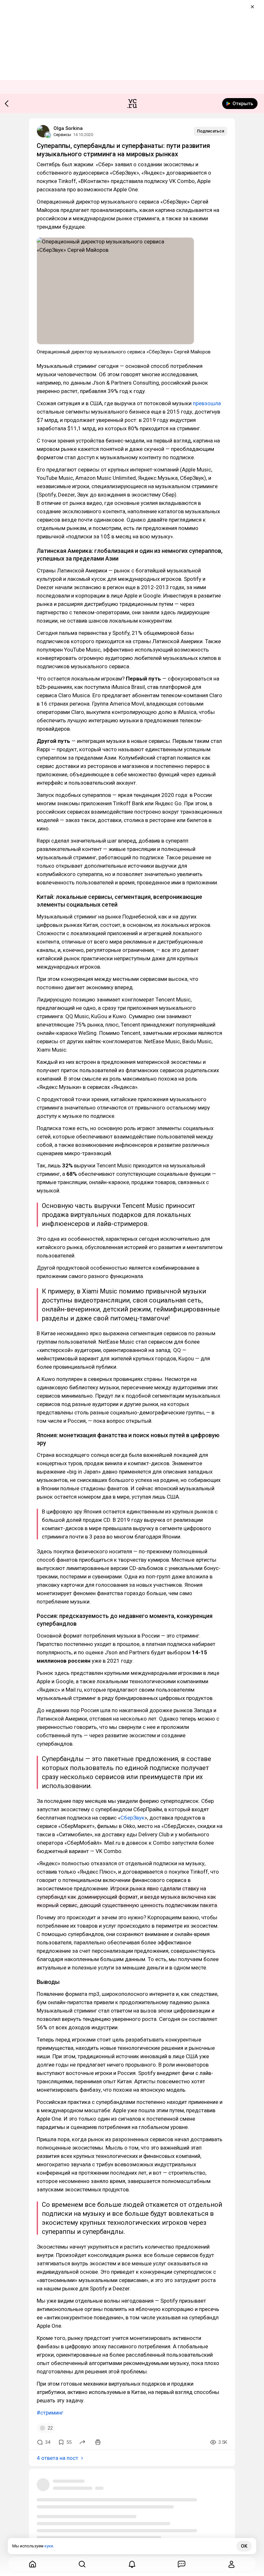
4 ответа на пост (57, 2458)
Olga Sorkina (68, 128)
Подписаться (211, 131)
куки (49, 2546)
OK (244, 2546)
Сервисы (62, 135)
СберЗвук (132, 1818)
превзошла (207, 403)
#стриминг (50, 2413)
